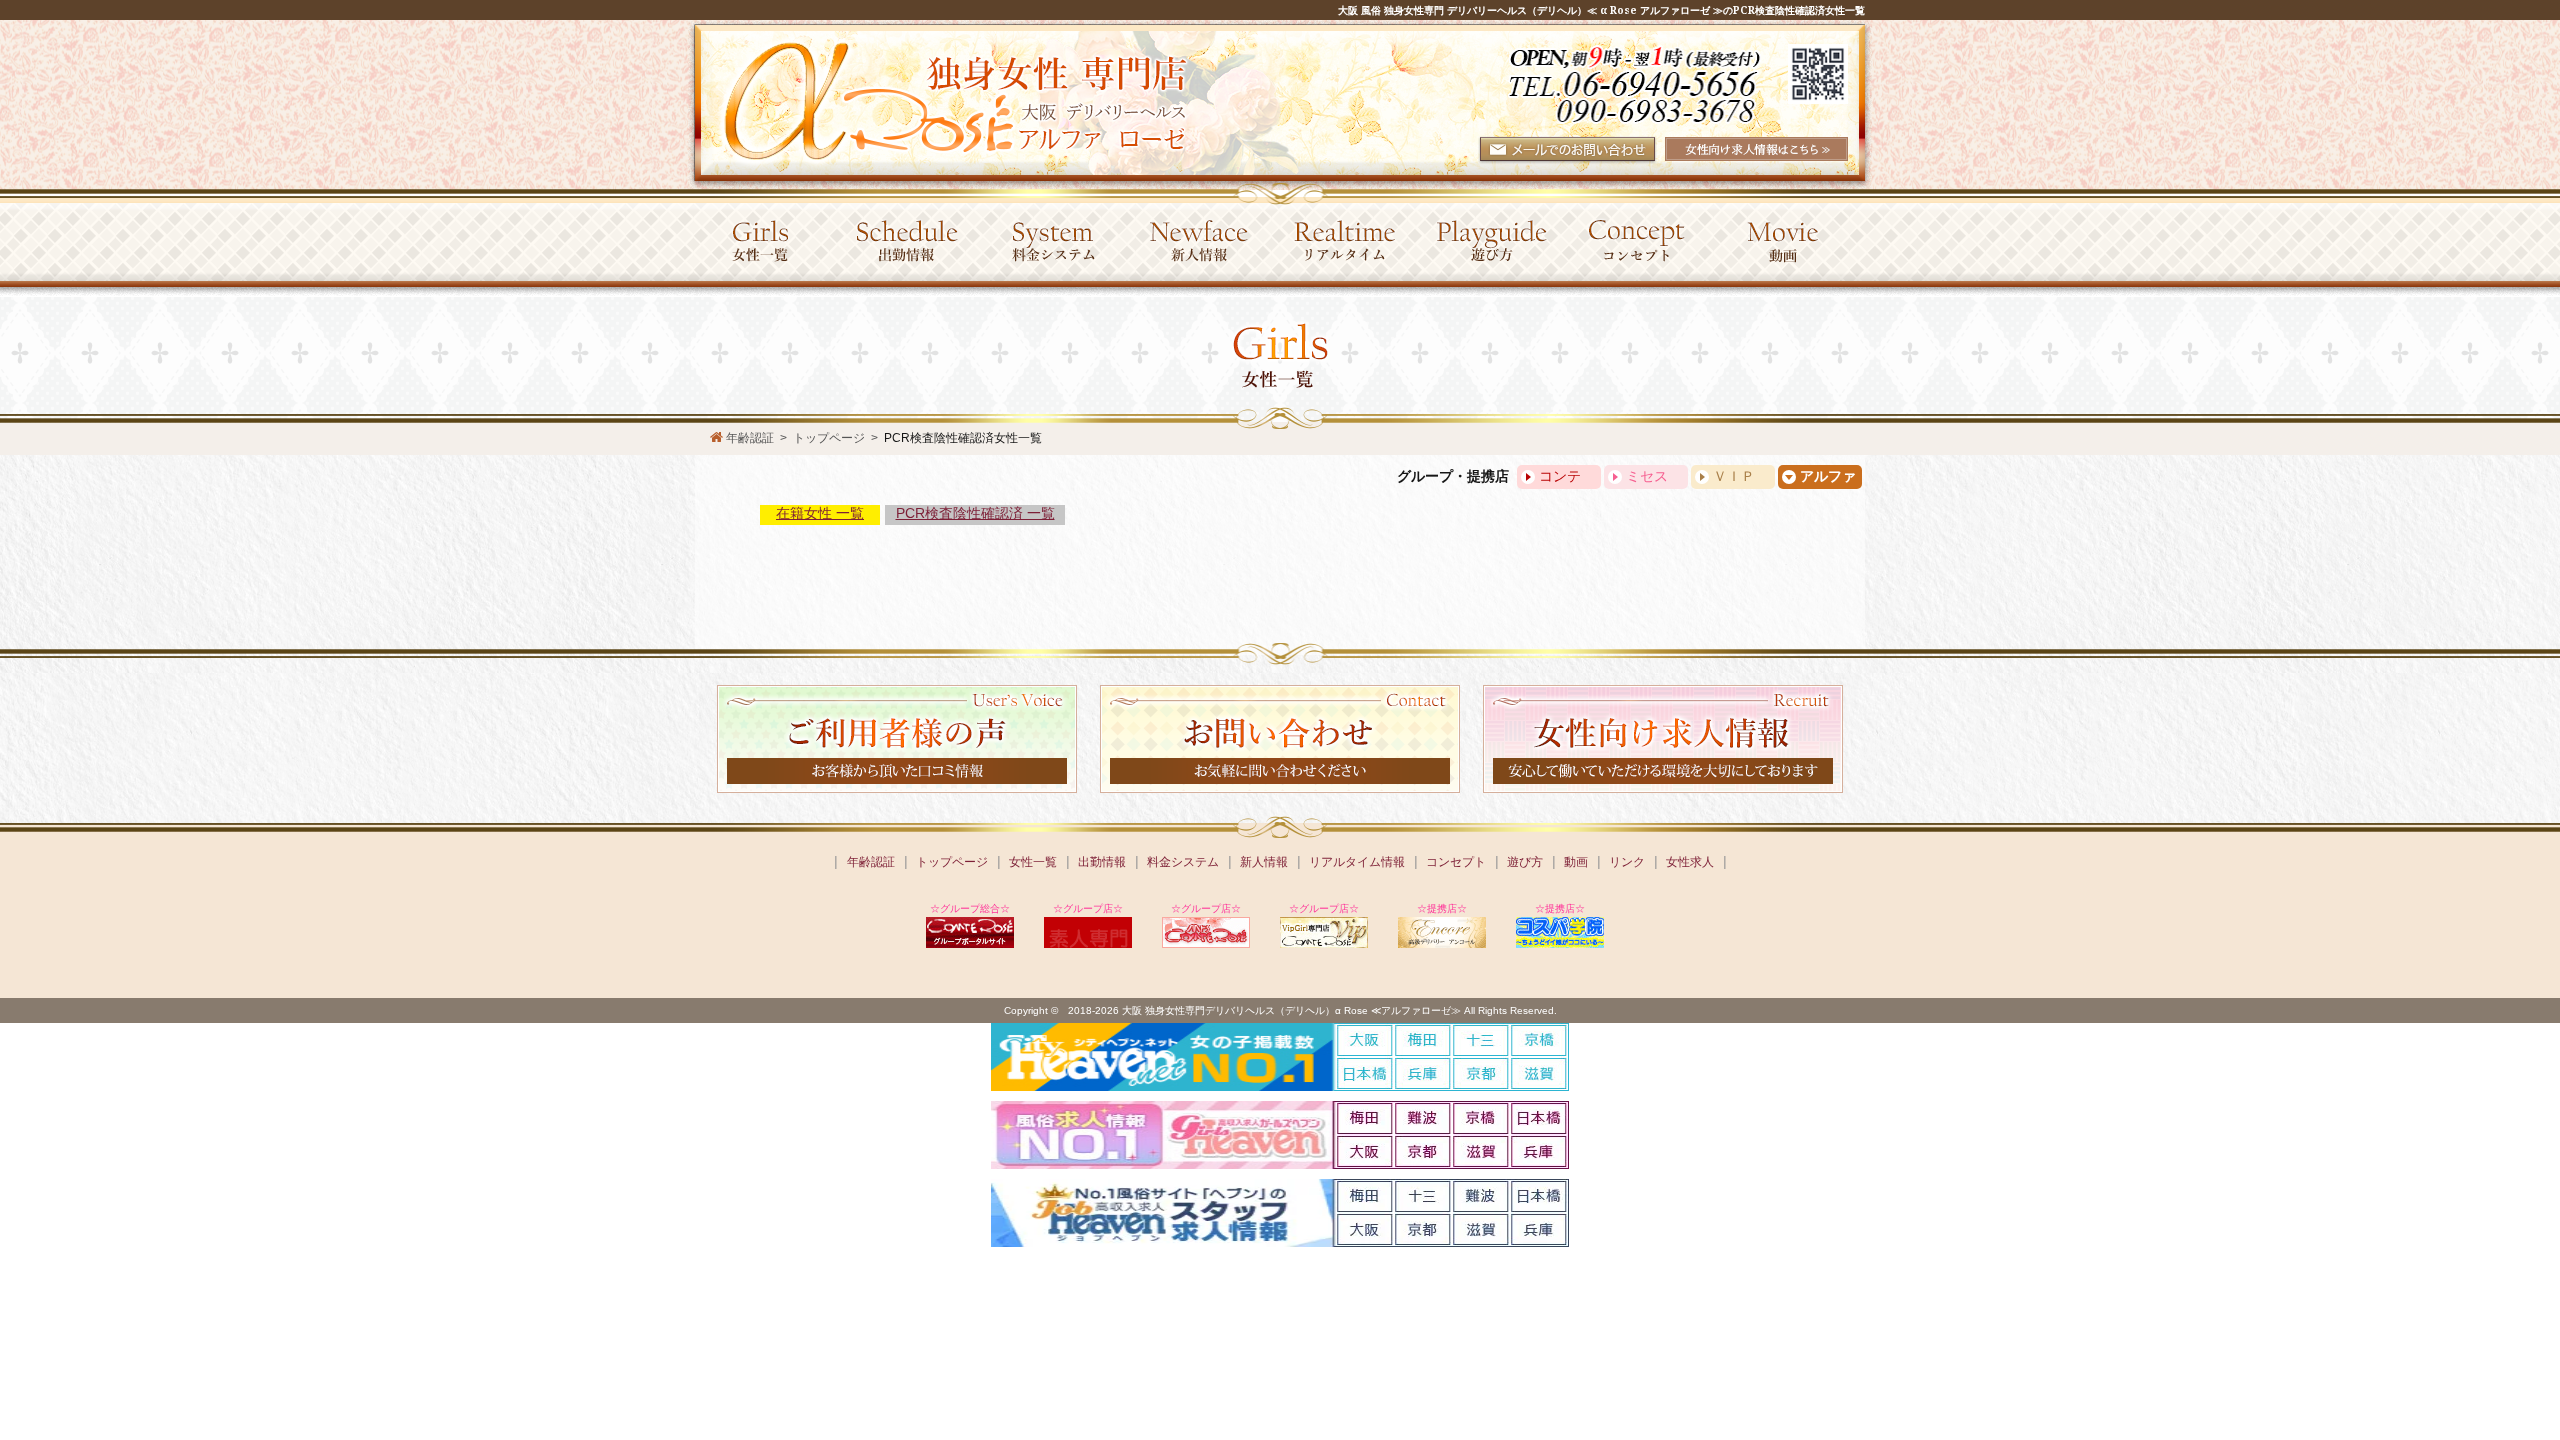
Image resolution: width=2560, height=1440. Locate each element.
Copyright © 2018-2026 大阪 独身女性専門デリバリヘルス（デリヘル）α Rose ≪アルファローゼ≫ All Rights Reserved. (1280, 1010)
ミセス (1647, 476)
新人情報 (1264, 862)
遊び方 (1525, 862)
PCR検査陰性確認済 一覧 (975, 513)
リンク (1627, 862)
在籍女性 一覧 (820, 513)
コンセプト (1456, 862)
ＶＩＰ (1734, 476)
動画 (1576, 862)
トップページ (952, 862)
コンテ (1560, 476)
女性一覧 (1033, 862)
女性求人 (1690, 862)
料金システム (1183, 862)
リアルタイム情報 (1357, 862)
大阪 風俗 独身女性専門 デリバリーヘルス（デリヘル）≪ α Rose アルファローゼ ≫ (1530, 10)
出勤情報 (1102, 862)
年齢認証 (871, 862)
